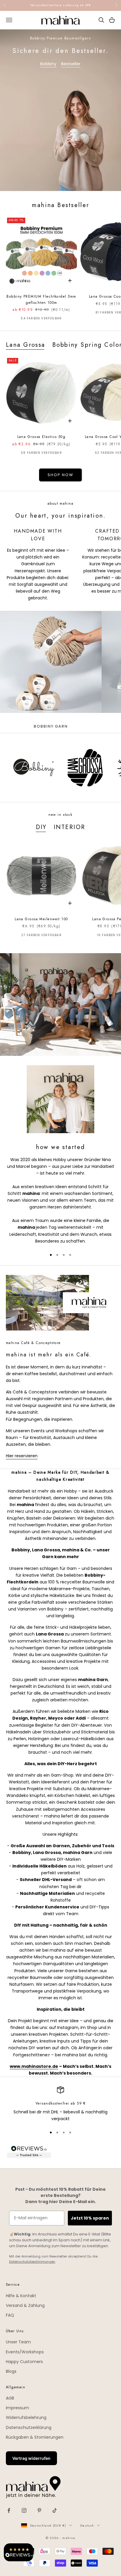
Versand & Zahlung (25, 2305)
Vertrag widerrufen (31, 2458)
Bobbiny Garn (51, 726)
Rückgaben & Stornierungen (35, 2437)
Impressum (17, 2408)
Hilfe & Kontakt (21, 2296)
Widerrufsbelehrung (26, 2417)
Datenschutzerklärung (29, 2427)
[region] (60, 2104)
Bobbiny (48, 64)
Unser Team (18, 2342)
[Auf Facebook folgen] (9, 2510)
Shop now (60, 475)
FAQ (10, 2315)
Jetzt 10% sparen (90, 2218)
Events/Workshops (25, 2352)
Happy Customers (24, 2362)
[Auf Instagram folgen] (24, 2510)
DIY (41, 827)
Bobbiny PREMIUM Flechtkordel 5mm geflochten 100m (41, 299)
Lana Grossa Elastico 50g (42, 437)
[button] (19, 2552)
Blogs (11, 2371)
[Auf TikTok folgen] (55, 2510)
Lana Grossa (26, 345)
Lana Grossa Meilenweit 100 (41, 919)
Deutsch (87, 2525)
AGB (10, 2398)
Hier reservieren (22, 1456)
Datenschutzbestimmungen (32, 2262)
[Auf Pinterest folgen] (39, 2510)
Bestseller (71, 64)
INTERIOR (69, 827)
